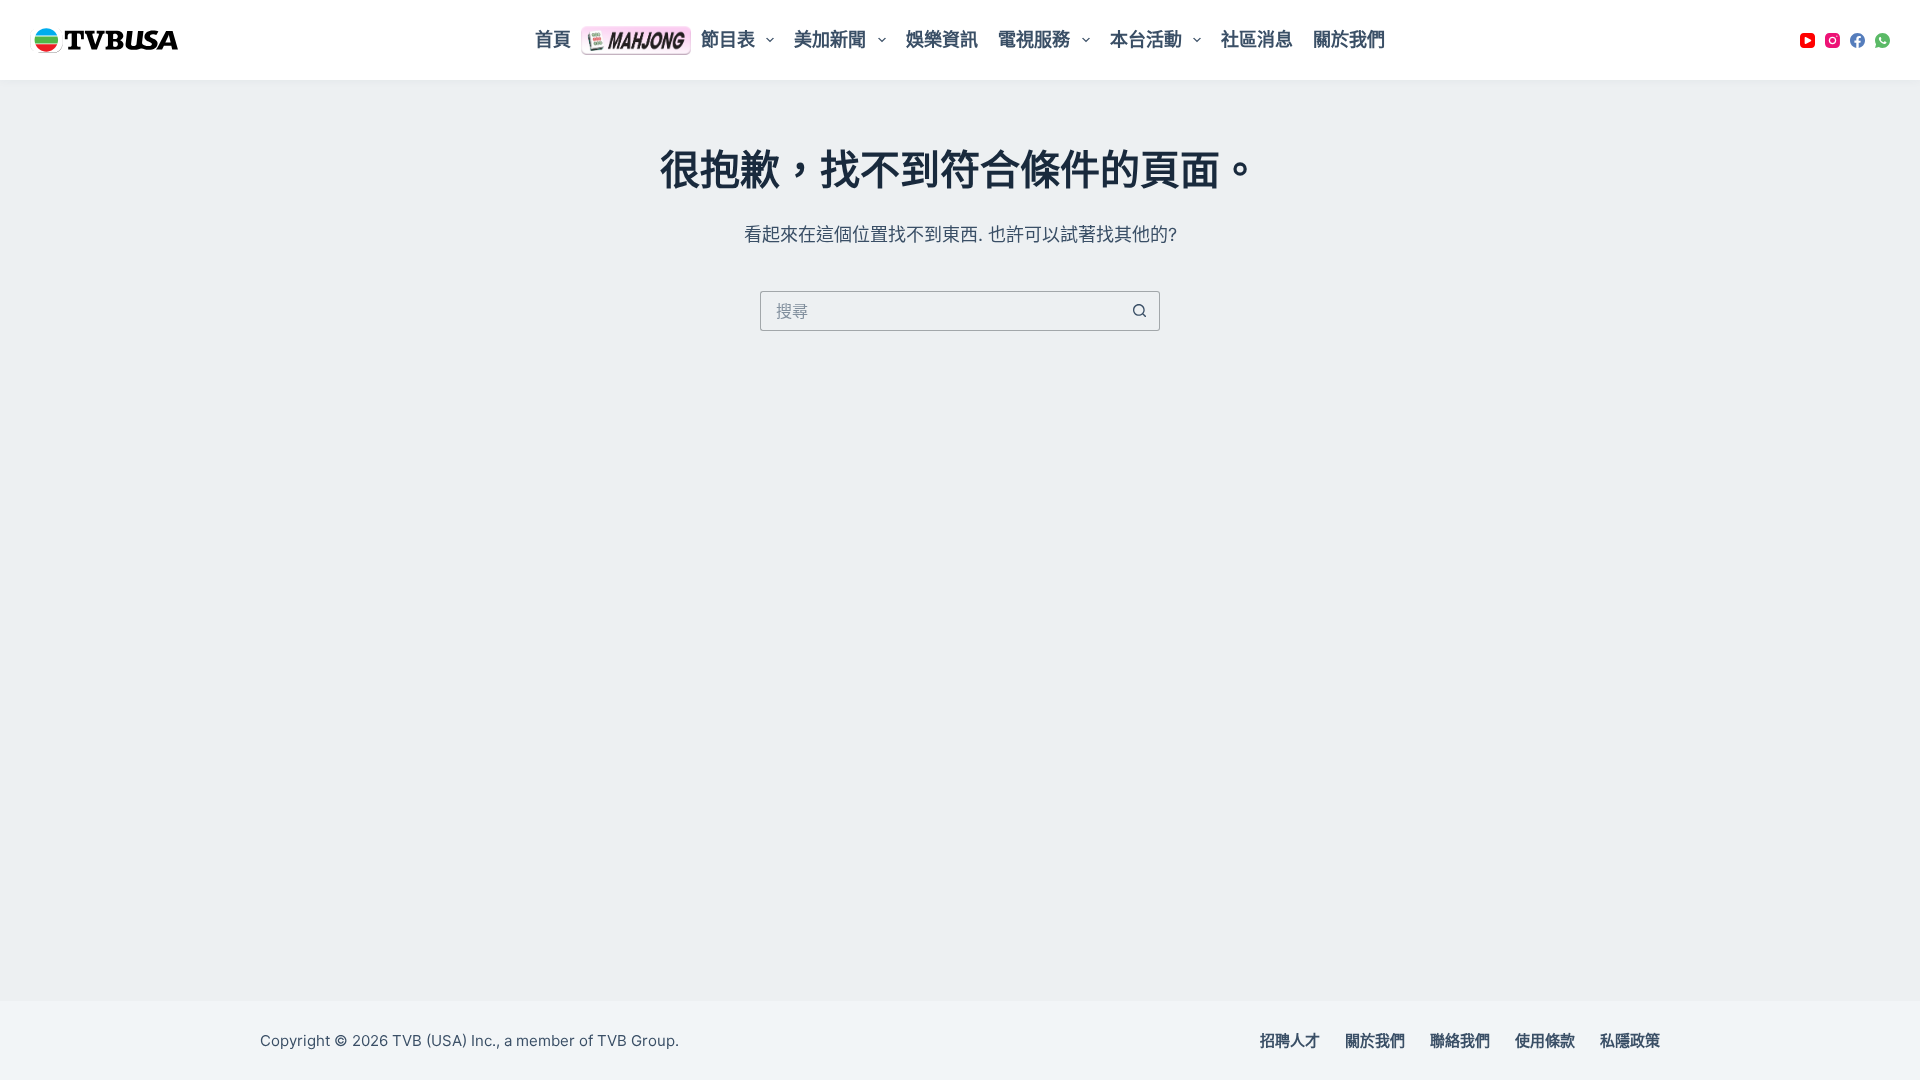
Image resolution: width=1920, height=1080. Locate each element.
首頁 (553, 39)
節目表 (728, 39)
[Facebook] (1857, 40)
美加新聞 (830, 39)
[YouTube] (1807, 40)
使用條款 (1545, 1040)
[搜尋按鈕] (1140, 311)
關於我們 (1349, 39)
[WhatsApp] (1882, 40)
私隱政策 (1630, 1040)
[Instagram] (1832, 40)
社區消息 (1257, 39)
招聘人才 (1290, 1040)
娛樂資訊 (942, 39)
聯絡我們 (1460, 1040)
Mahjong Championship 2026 (636, 40)
